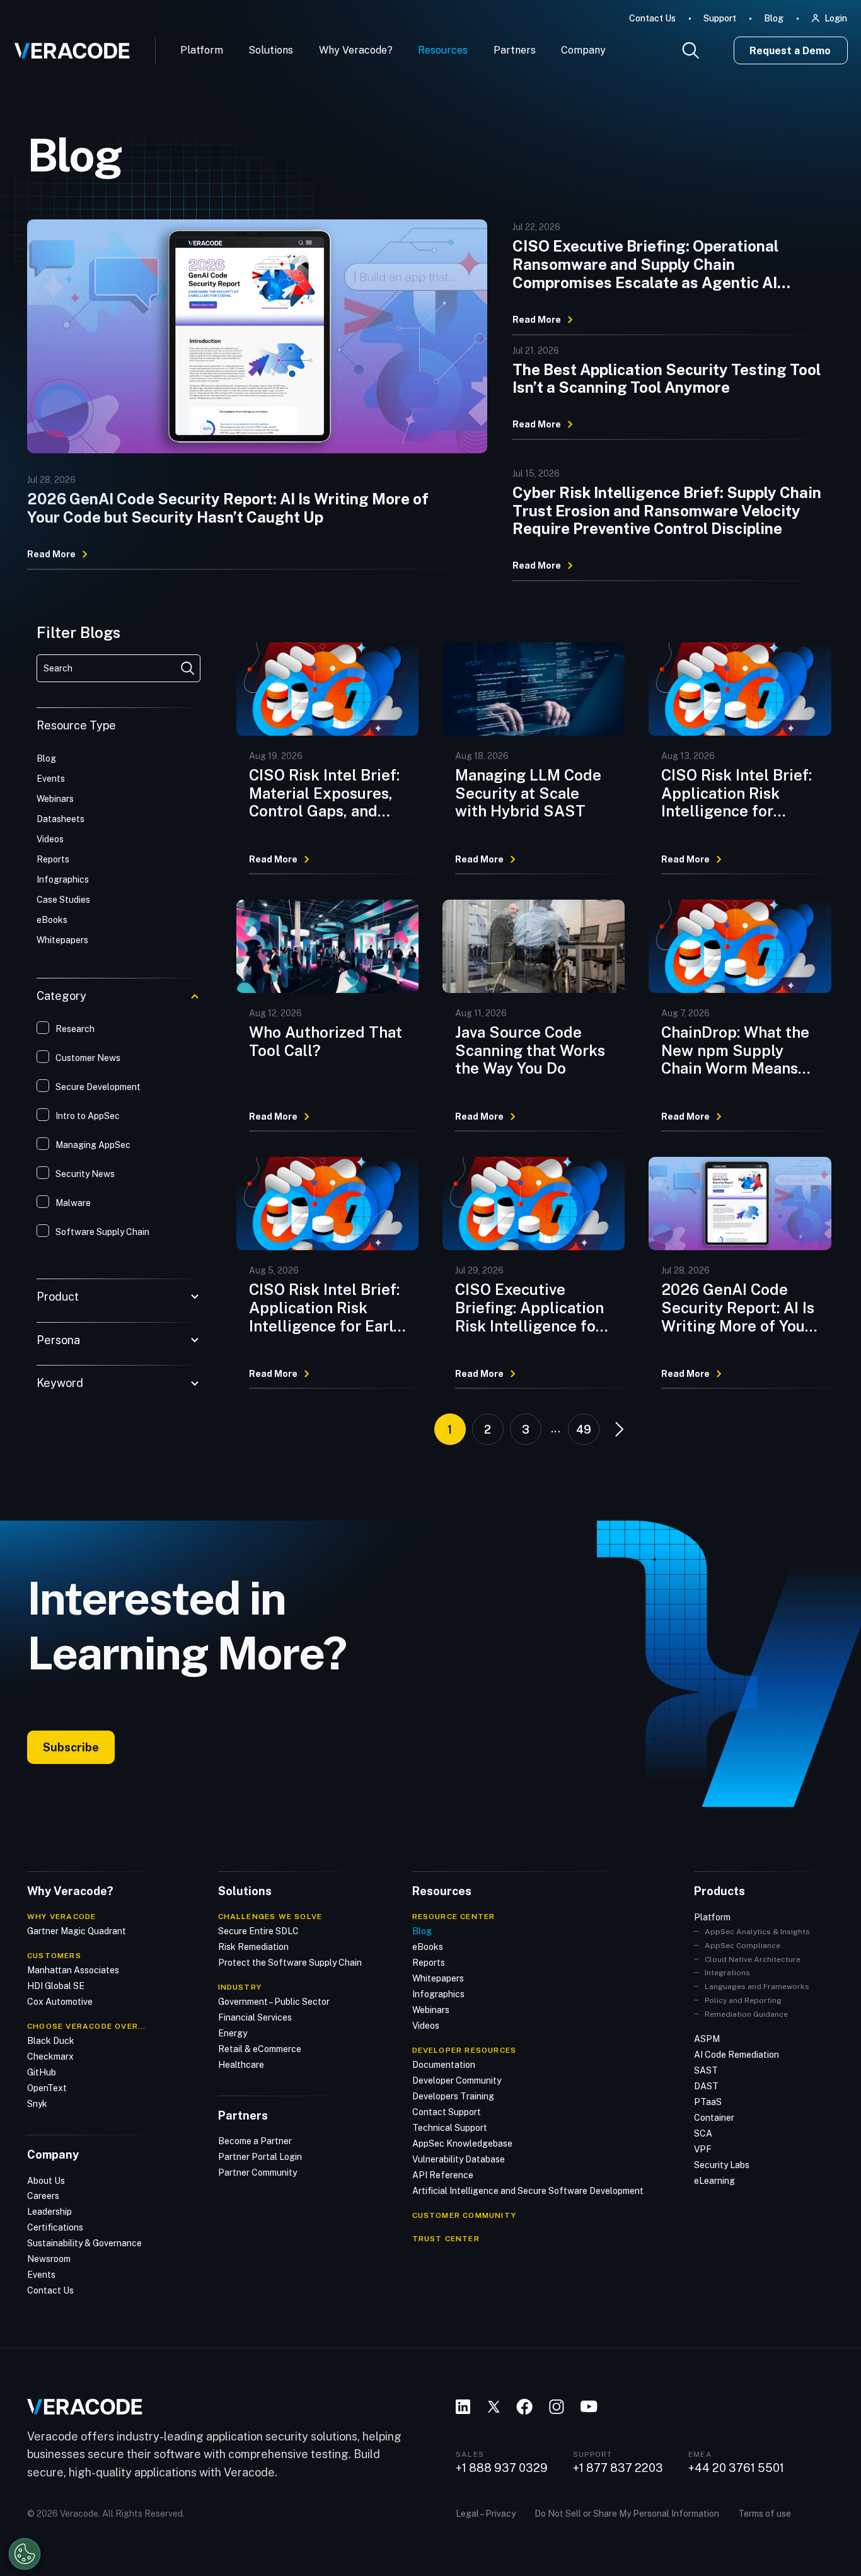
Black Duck (51, 2041)
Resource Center (454, 1917)
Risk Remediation (253, 1947)
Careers (43, 2196)
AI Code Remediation (737, 2055)
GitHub (42, 2072)
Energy (233, 2033)
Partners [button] (515, 50)
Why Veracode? (356, 50)
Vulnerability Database (459, 2159)
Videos (426, 2026)
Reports (429, 1963)
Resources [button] (443, 50)
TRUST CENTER (446, 2239)
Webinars (431, 2010)
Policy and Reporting (743, 2000)
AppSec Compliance (743, 1946)
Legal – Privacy (486, 2514)
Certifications (55, 2227)
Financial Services (255, 2017)
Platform (202, 50)
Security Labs (722, 2165)
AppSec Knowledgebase (462, 2144)
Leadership (49, 2212)
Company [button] (583, 50)
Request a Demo (790, 51)
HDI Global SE (56, 1986)
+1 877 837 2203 (618, 2468)
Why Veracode (61, 1917)
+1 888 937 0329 (502, 2468)
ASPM (707, 2039)
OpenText (47, 2088)
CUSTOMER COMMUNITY (465, 2215)
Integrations (727, 1973)
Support (720, 18)
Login (836, 18)
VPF (703, 2149)
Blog (774, 18)
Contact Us (652, 18)
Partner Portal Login (260, 2157)
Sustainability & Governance (84, 2243)
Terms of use (765, 2514)
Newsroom (49, 2259)
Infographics (438, 1994)
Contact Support (447, 2112)
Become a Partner (255, 2141)
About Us (46, 2181)
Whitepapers (438, 1978)
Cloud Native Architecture (753, 1959)
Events (41, 2275)
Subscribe (71, 1747)
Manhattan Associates (73, 1970)
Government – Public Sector (274, 2002)
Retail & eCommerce (260, 2049)
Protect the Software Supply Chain (290, 1963)
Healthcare (241, 2065)
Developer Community (457, 2080)
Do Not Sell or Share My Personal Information (627, 2514)
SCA (703, 2133)
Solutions (271, 50)
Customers (54, 1956)
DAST (706, 2086)
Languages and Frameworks (757, 1987)
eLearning (714, 2181)
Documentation (444, 2065)
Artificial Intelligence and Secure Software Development (528, 2191)
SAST (706, 2070)
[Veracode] (67, 46)
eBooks (428, 1947)
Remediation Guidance (746, 2014)
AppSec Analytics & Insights (757, 1932)
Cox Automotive (60, 2002)
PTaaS (708, 2102)
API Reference (443, 2175)
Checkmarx (50, 2057)
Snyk (37, 2104)
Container (714, 2118)
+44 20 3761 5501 (736, 2468)
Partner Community (257, 2173)
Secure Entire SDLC (258, 1931)
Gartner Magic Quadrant (77, 1931)
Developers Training (453, 2096)
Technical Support (450, 2128)
